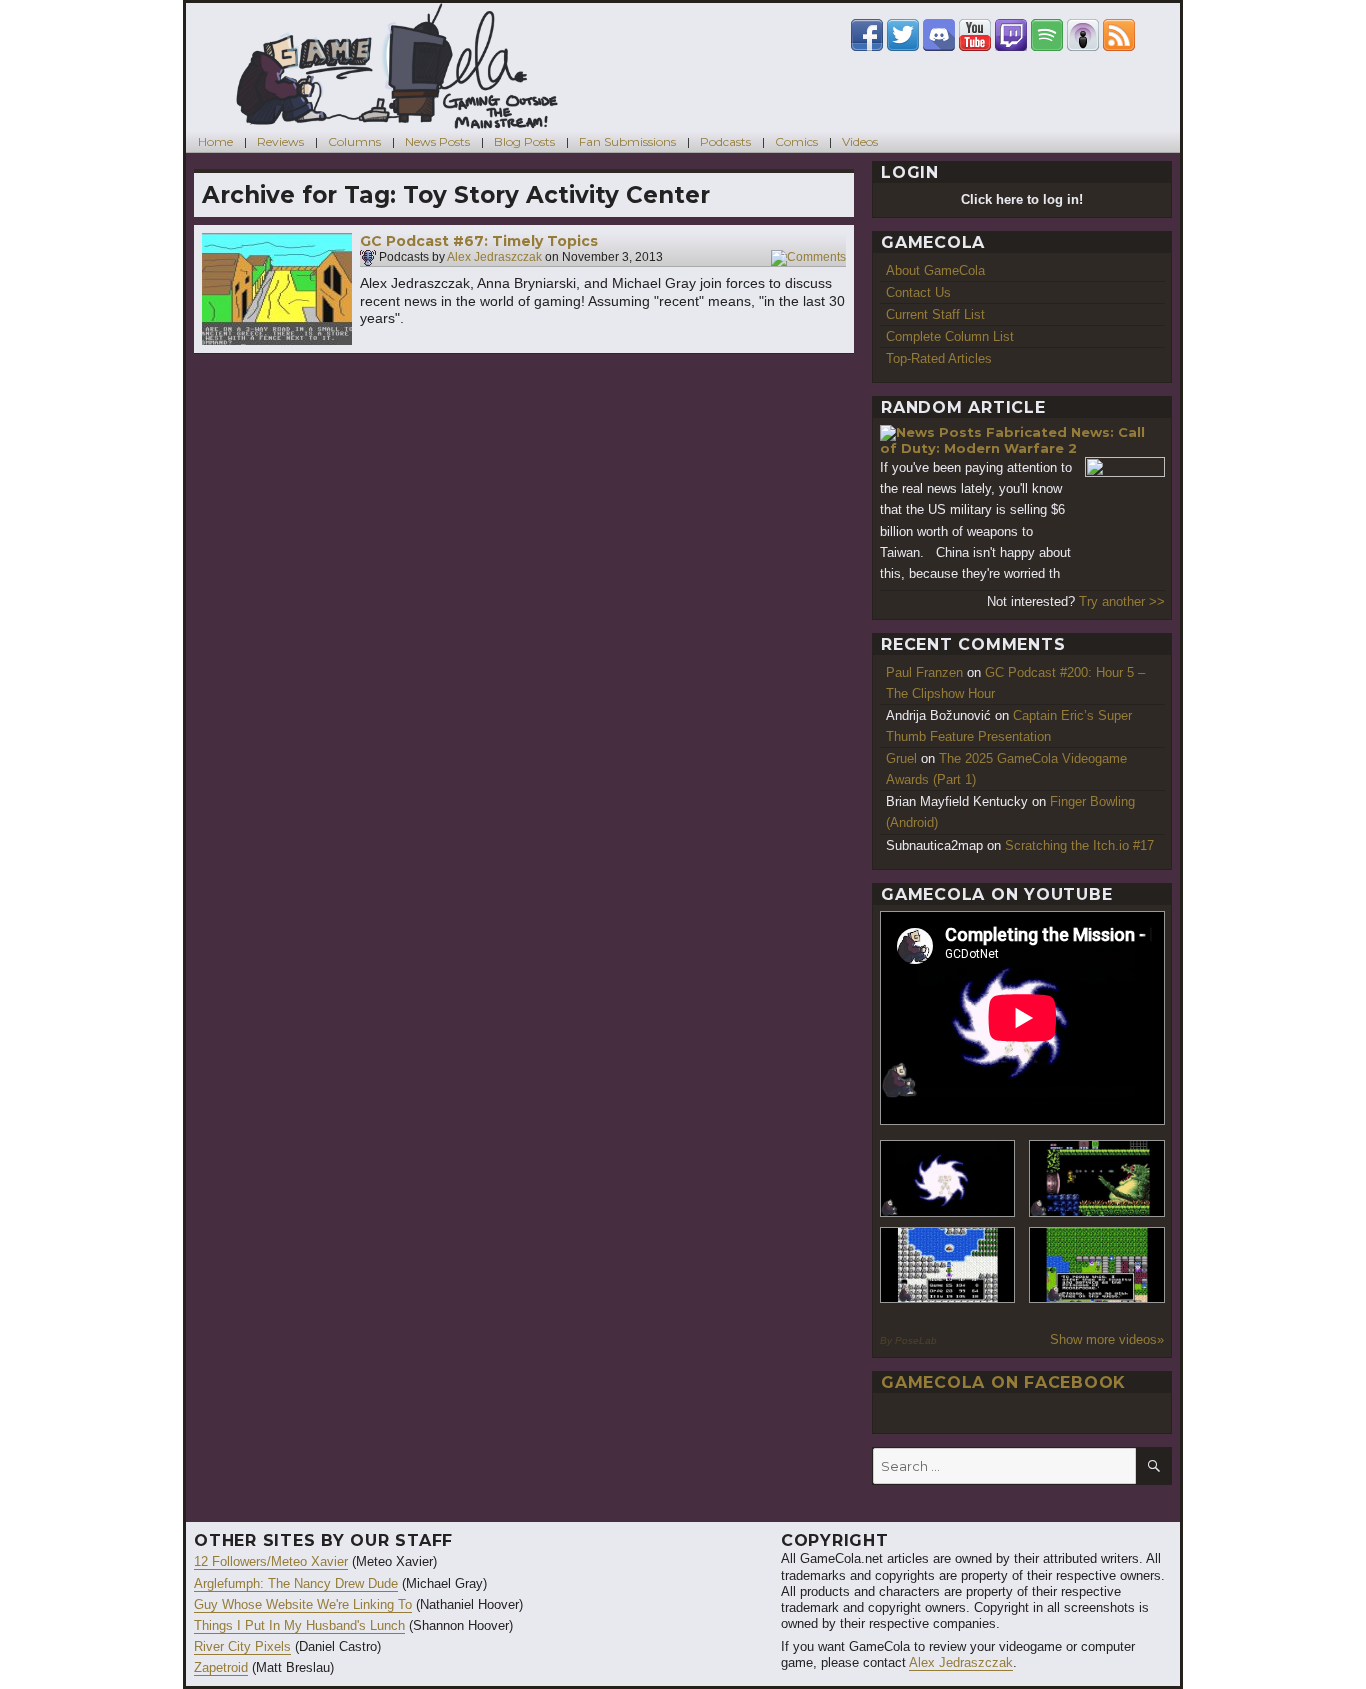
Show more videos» (1107, 1339)
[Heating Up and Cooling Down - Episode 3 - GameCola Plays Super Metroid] (1097, 1178)
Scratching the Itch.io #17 (1079, 845)
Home (215, 141)
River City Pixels (242, 1646)
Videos (860, 141)
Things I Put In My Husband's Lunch (299, 1625)
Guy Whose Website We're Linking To (303, 1604)
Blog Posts (524, 141)
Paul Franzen (924, 672)
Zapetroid (221, 1667)
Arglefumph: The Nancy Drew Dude (296, 1583)
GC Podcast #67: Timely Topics (479, 241)
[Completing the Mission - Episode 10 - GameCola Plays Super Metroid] (948, 1178)
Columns (354, 141)
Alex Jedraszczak (494, 258)
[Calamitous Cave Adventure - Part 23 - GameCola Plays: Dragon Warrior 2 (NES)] (948, 1265)
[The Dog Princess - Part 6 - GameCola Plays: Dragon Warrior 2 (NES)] (1097, 1265)
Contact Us (918, 292)
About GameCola (935, 270)
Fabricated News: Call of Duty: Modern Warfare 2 (1012, 440)
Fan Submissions (627, 141)
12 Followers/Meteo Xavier (271, 1561)
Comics (796, 141)
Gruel (901, 758)
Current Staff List (935, 314)
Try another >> (1122, 601)
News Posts (437, 141)
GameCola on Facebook (1003, 1382)
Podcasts (725, 141)
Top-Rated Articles (939, 358)
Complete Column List (950, 336)
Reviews (280, 141)
